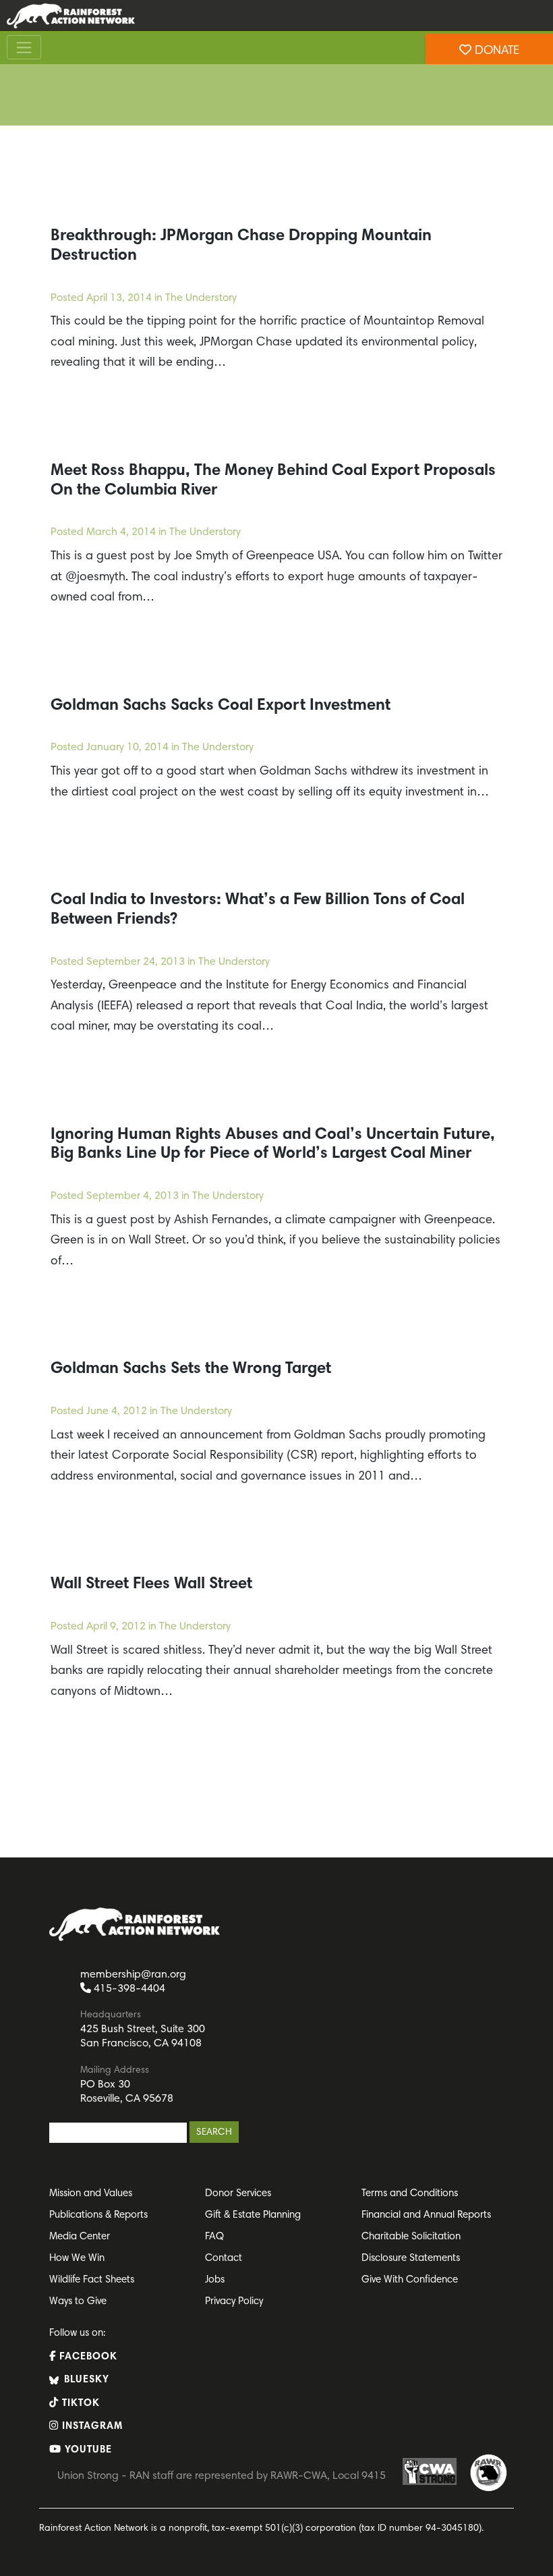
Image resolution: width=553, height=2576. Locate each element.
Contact (224, 2259)
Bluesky (85, 2380)
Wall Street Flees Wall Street (151, 1584)
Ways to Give (78, 2302)
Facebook (87, 2357)
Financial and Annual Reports (426, 2215)
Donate (495, 51)
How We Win (77, 2259)
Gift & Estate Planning (253, 2215)
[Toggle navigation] (24, 47)
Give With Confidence (410, 2280)
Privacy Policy (234, 2302)
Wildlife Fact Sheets (92, 2280)
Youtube (87, 2450)
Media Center (80, 2237)
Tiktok (79, 2404)
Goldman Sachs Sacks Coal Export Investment (221, 706)
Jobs (215, 2280)
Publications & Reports (98, 2215)
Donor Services (238, 2194)
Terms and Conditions (410, 2194)
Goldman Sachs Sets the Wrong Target (191, 1369)
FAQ (214, 2237)
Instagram (91, 2427)
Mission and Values (91, 2194)
